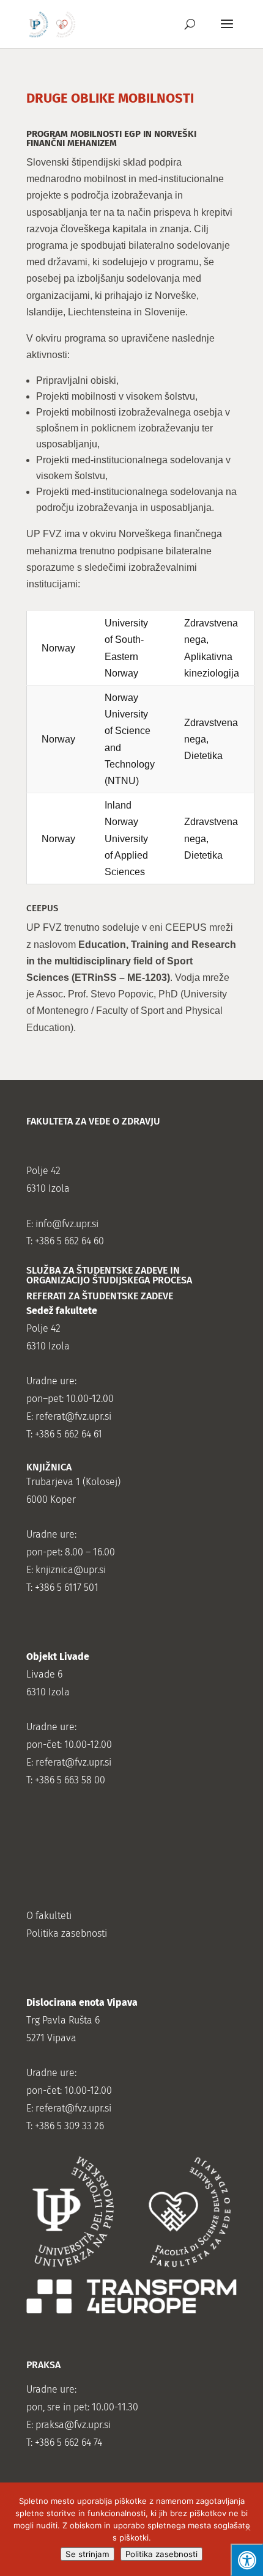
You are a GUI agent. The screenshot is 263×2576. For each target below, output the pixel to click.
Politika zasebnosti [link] (67, 1933)
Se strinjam (87, 2554)
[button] (227, 32)
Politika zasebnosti (161, 2554)
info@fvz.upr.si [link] (67, 1224)
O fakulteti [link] (49, 1916)
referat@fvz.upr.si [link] (73, 1416)
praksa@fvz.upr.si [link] (73, 2425)
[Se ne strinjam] (248, 2530)
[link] (52, 24)
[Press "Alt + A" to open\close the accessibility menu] (247, 2560)
